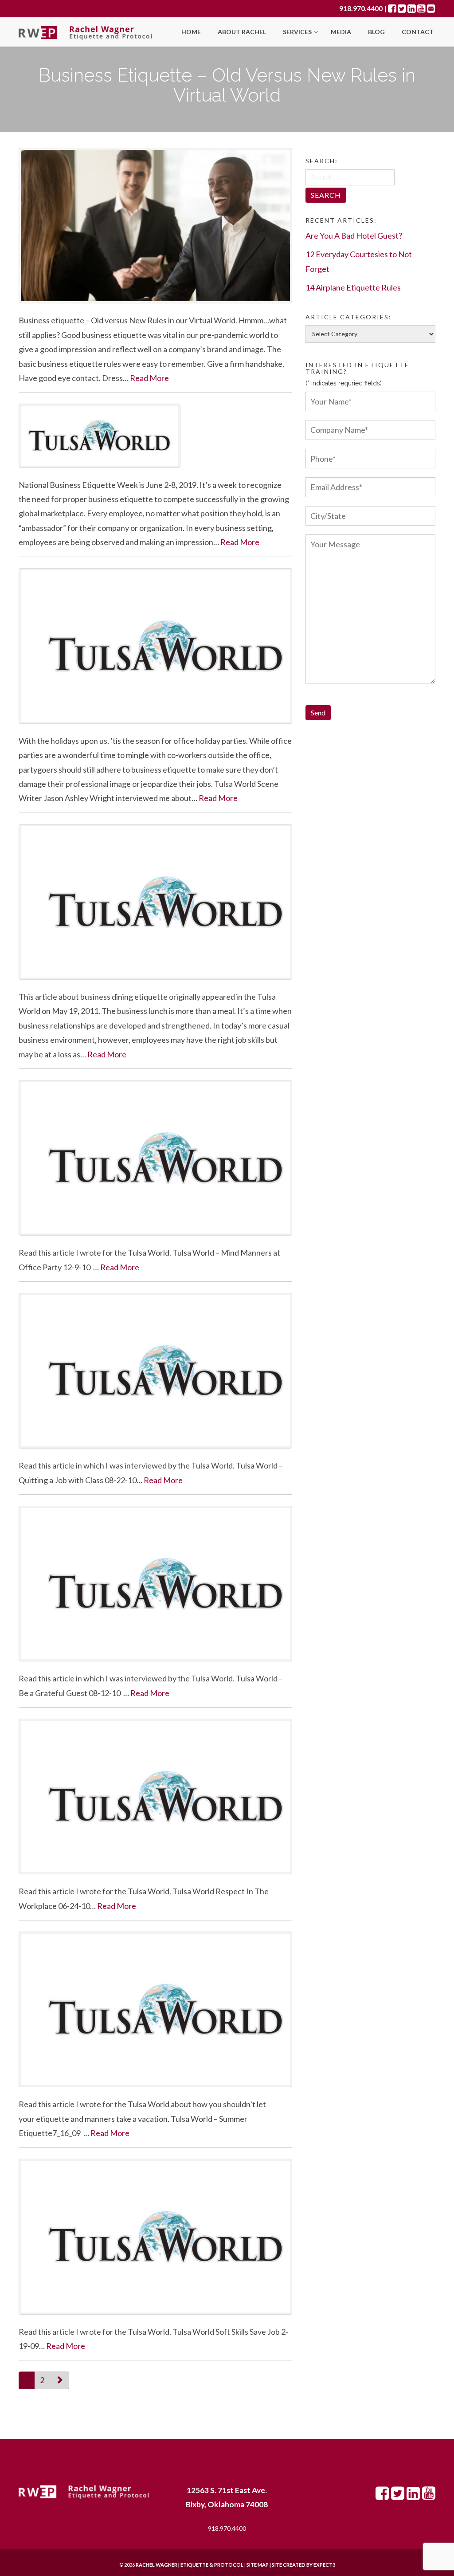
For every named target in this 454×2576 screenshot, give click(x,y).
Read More (149, 378)
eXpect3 (324, 2565)
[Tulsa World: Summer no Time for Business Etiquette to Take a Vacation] (155, 2009)
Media (341, 32)
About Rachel (242, 32)
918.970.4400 (361, 8)
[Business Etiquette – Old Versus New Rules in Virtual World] (155, 226)
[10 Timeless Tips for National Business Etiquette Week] (155, 436)
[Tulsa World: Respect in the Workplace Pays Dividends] (155, 1797)
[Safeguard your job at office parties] (155, 646)
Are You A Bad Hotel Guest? (354, 236)
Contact (418, 32)
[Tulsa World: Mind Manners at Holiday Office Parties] (155, 1158)
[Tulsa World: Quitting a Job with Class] (155, 1371)
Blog (376, 32)
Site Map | (280, 2565)
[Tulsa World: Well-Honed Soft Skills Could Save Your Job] (155, 2236)
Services (298, 32)
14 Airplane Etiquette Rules (353, 287)
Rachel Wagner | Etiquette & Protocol (190, 2565)
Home (191, 32)
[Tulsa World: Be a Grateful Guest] (155, 1584)
